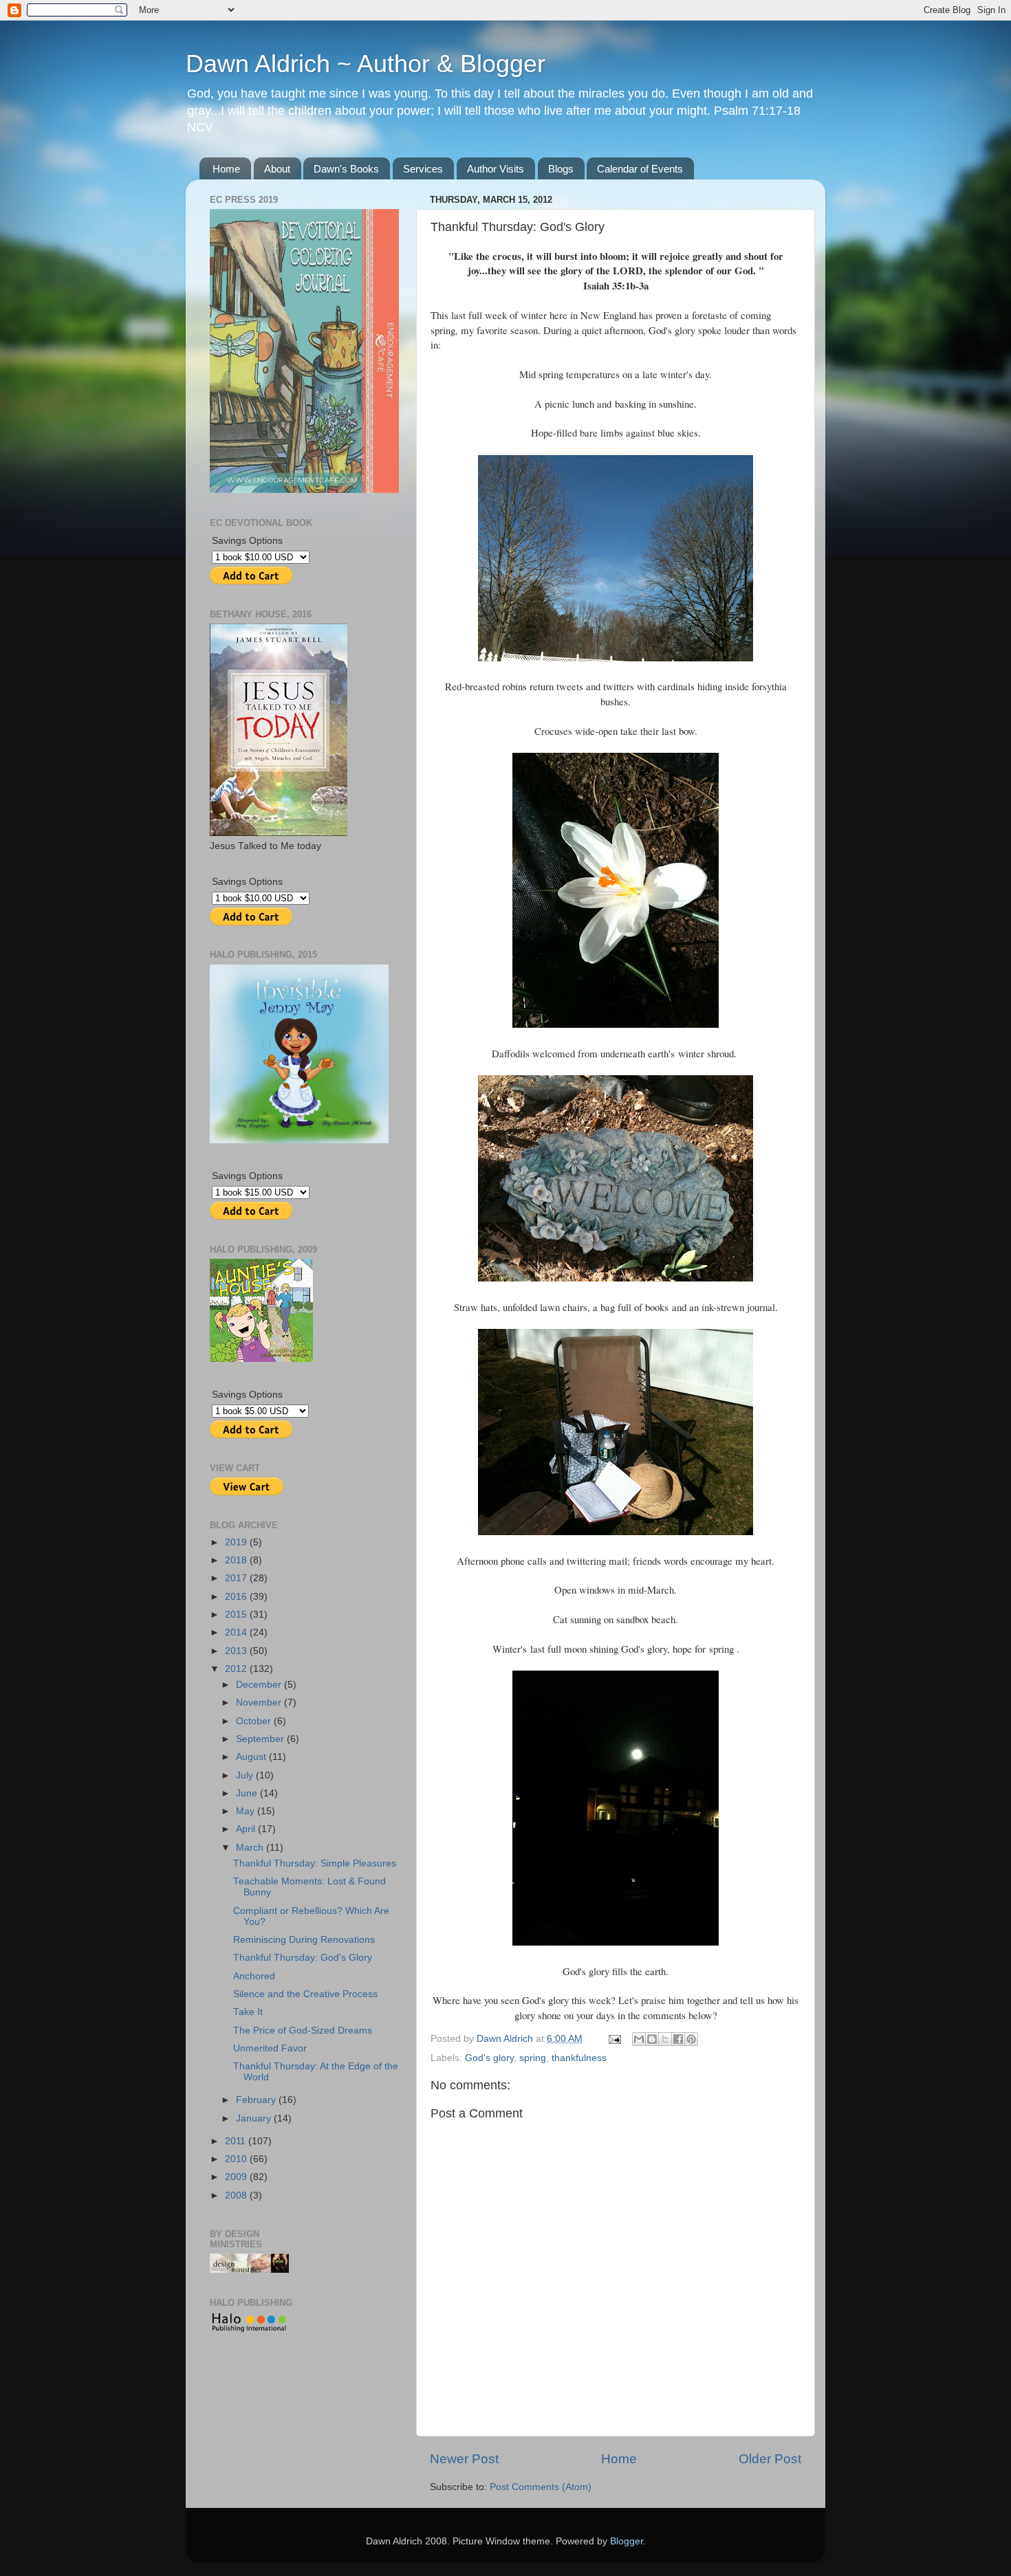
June (248, 1793)
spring (533, 2058)
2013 (237, 1651)
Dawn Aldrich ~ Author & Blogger (366, 64)
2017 (237, 1578)
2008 (237, 2195)
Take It (248, 2012)
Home (226, 169)
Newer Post (464, 2459)
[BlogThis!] (652, 2039)
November (260, 1703)
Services (423, 169)
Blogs (561, 169)
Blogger (627, 2541)
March (251, 1848)
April (247, 1829)
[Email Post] (614, 2039)
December (260, 1685)
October (255, 1721)
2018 (237, 1560)
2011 (237, 2141)
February (257, 2100)
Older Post (770, 2459)
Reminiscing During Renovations (304, 1940)
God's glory (489, 2058)
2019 (237, 1542)
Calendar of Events (640, 169)
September (261, 1739)
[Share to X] (665, 2039)
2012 (237, 1669)
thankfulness (579, 2058)
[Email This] (639, 2039)
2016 (237, 1597)
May (247, 1811)
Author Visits (496, 169)
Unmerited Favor (270, 2048)
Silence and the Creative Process (305, 1994)
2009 (237, 2177)
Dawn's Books (346, 169)
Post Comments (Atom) (541, 2487)
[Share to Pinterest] (691, 2039)
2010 (237, 2159)
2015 (237, 1615)
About (277, 169)
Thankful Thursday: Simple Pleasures (315, 1863)
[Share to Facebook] (678, 2039)
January (255, 2118)
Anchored (254, 1976)
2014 (237, 1632)
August (252, 1757)
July (246, 1775)
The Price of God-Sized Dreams (303, 2030)
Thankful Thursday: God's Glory (303, 1958)
